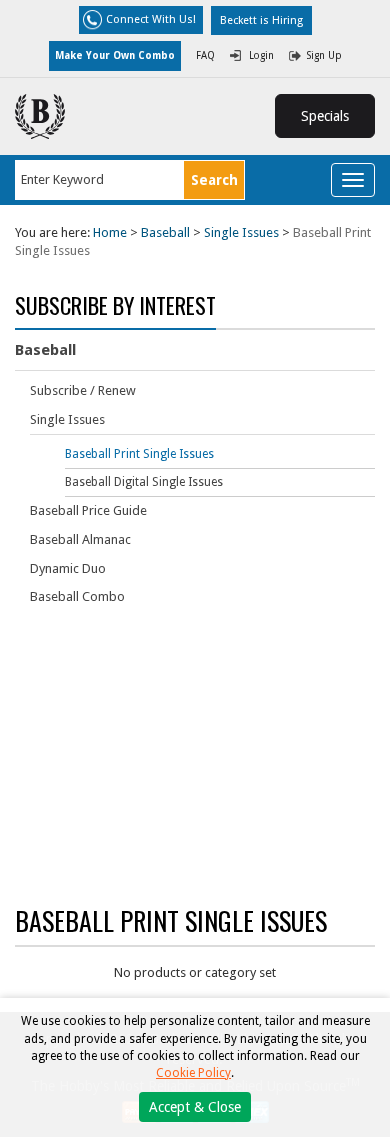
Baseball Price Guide (88, 510)
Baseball (165, 232)
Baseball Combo (77, 596)
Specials (325, 116)
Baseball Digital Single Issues (144, 482)
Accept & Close (195, 1107)
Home (110, 232)
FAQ (205, 55)
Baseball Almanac (80, 539)
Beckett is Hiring (261, 20)
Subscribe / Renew (83, 390)
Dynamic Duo (68, 568)
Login (261, 55)
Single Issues (241, 232)
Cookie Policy (193, 1073)
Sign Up (324, 55)
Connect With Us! (151, 19)
